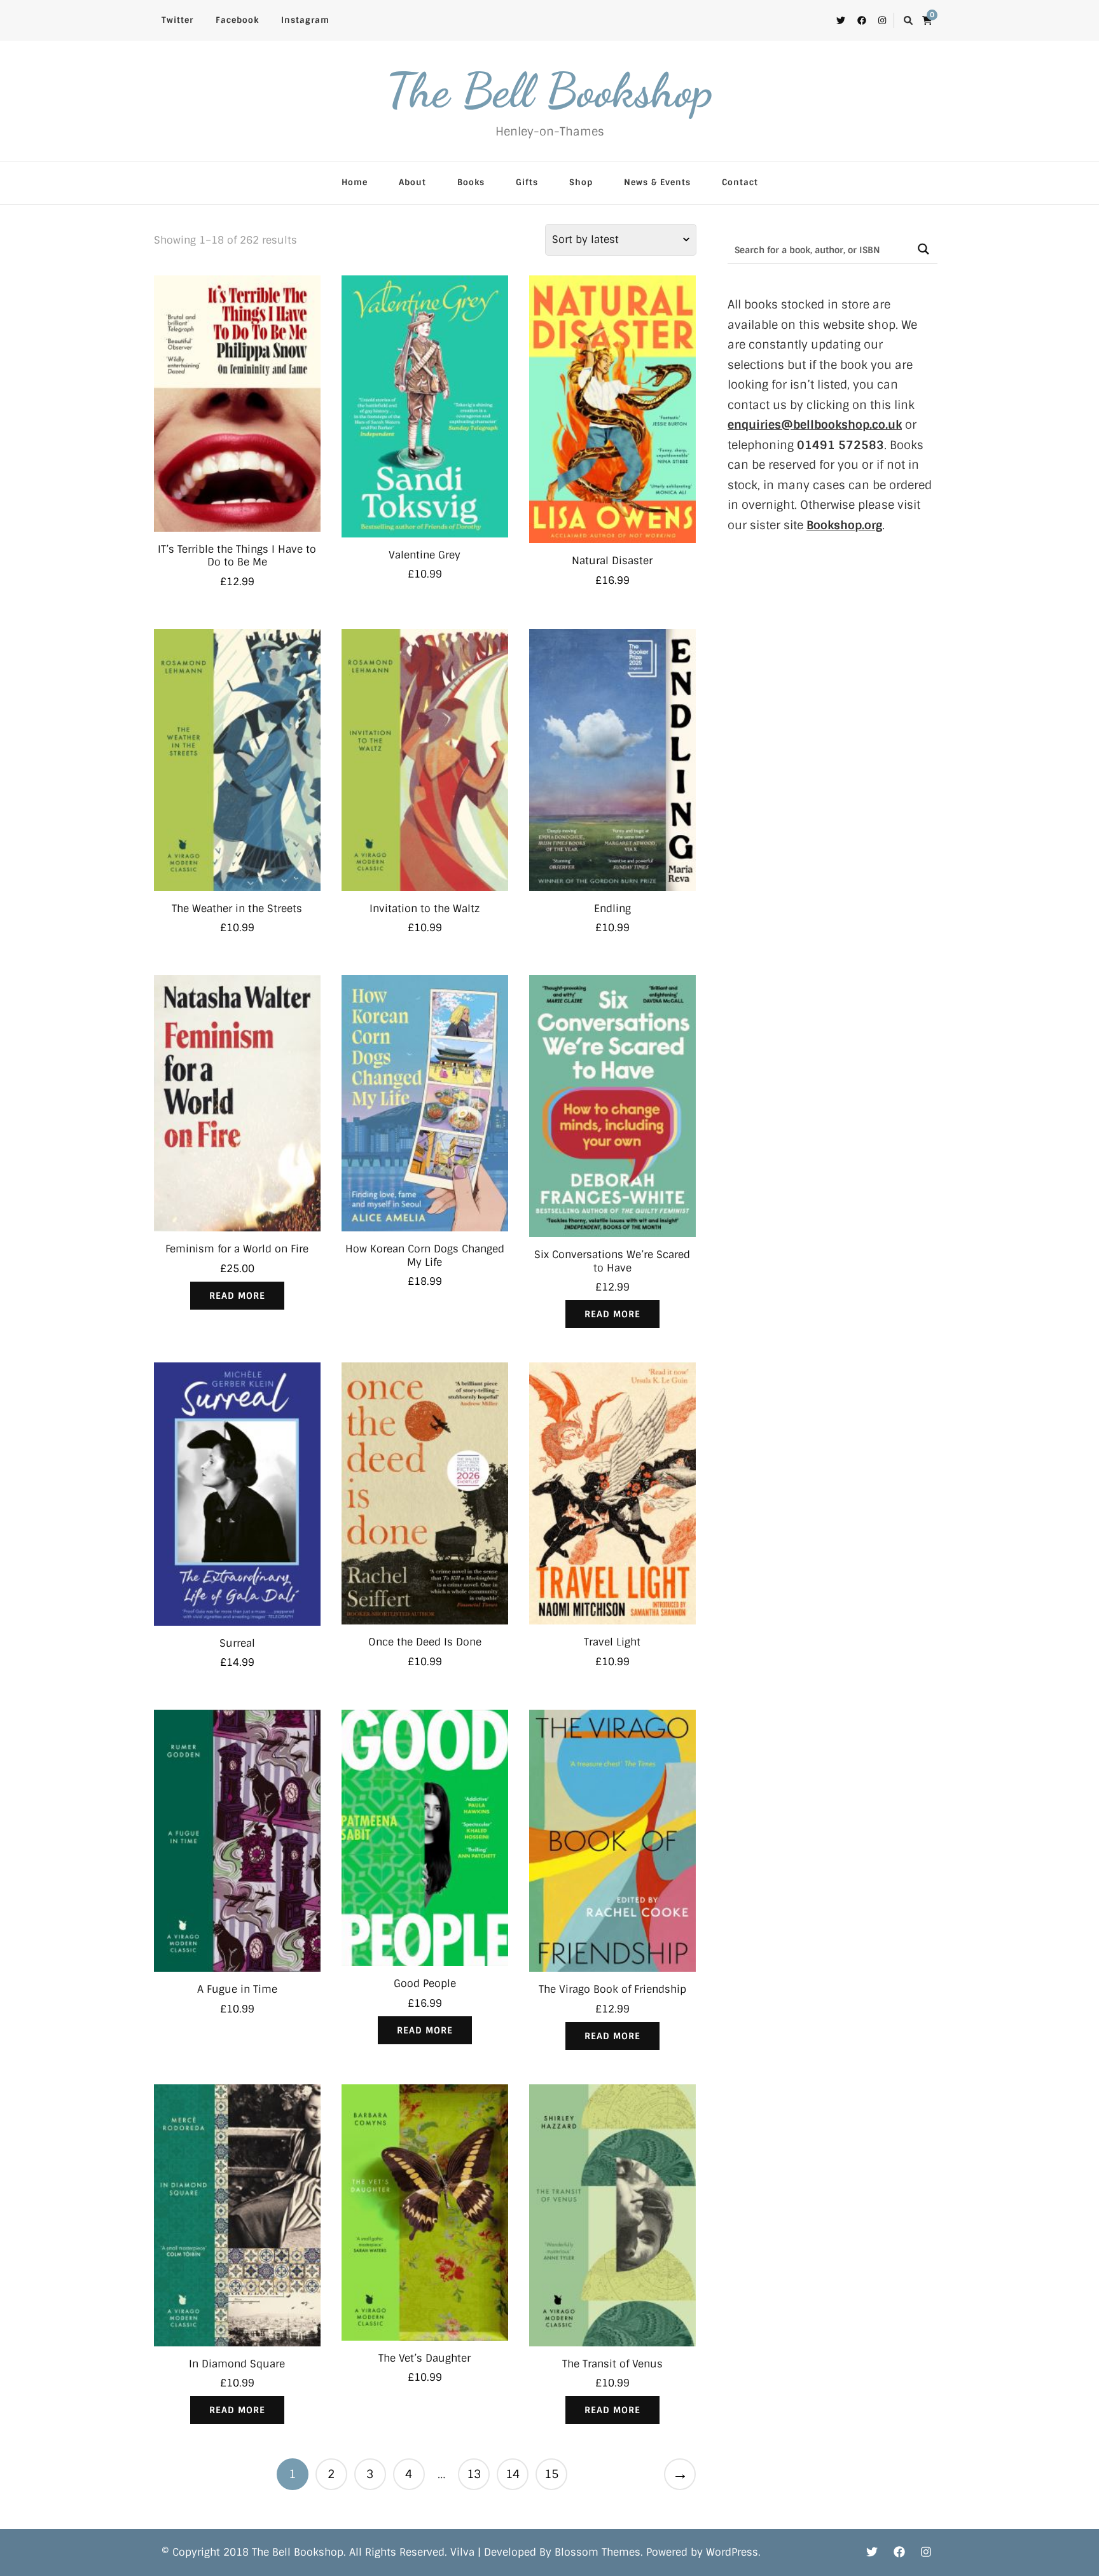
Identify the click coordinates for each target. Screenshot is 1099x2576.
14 (513, 2474)
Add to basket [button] (237, 407)
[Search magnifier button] (923, 249)
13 (474, 2474)
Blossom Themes (598, 2552)
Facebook (237, 20)
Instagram (305, 20)
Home (355, 182)
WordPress (732, 2552)
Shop (581, 182)
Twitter (177, 20)
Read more (237, 1296)
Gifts (527, 182)
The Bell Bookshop (549, 90)
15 (551, 2474)
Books (471, 182)
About (412, 182)
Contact (740, 182)
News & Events (657, 182)
